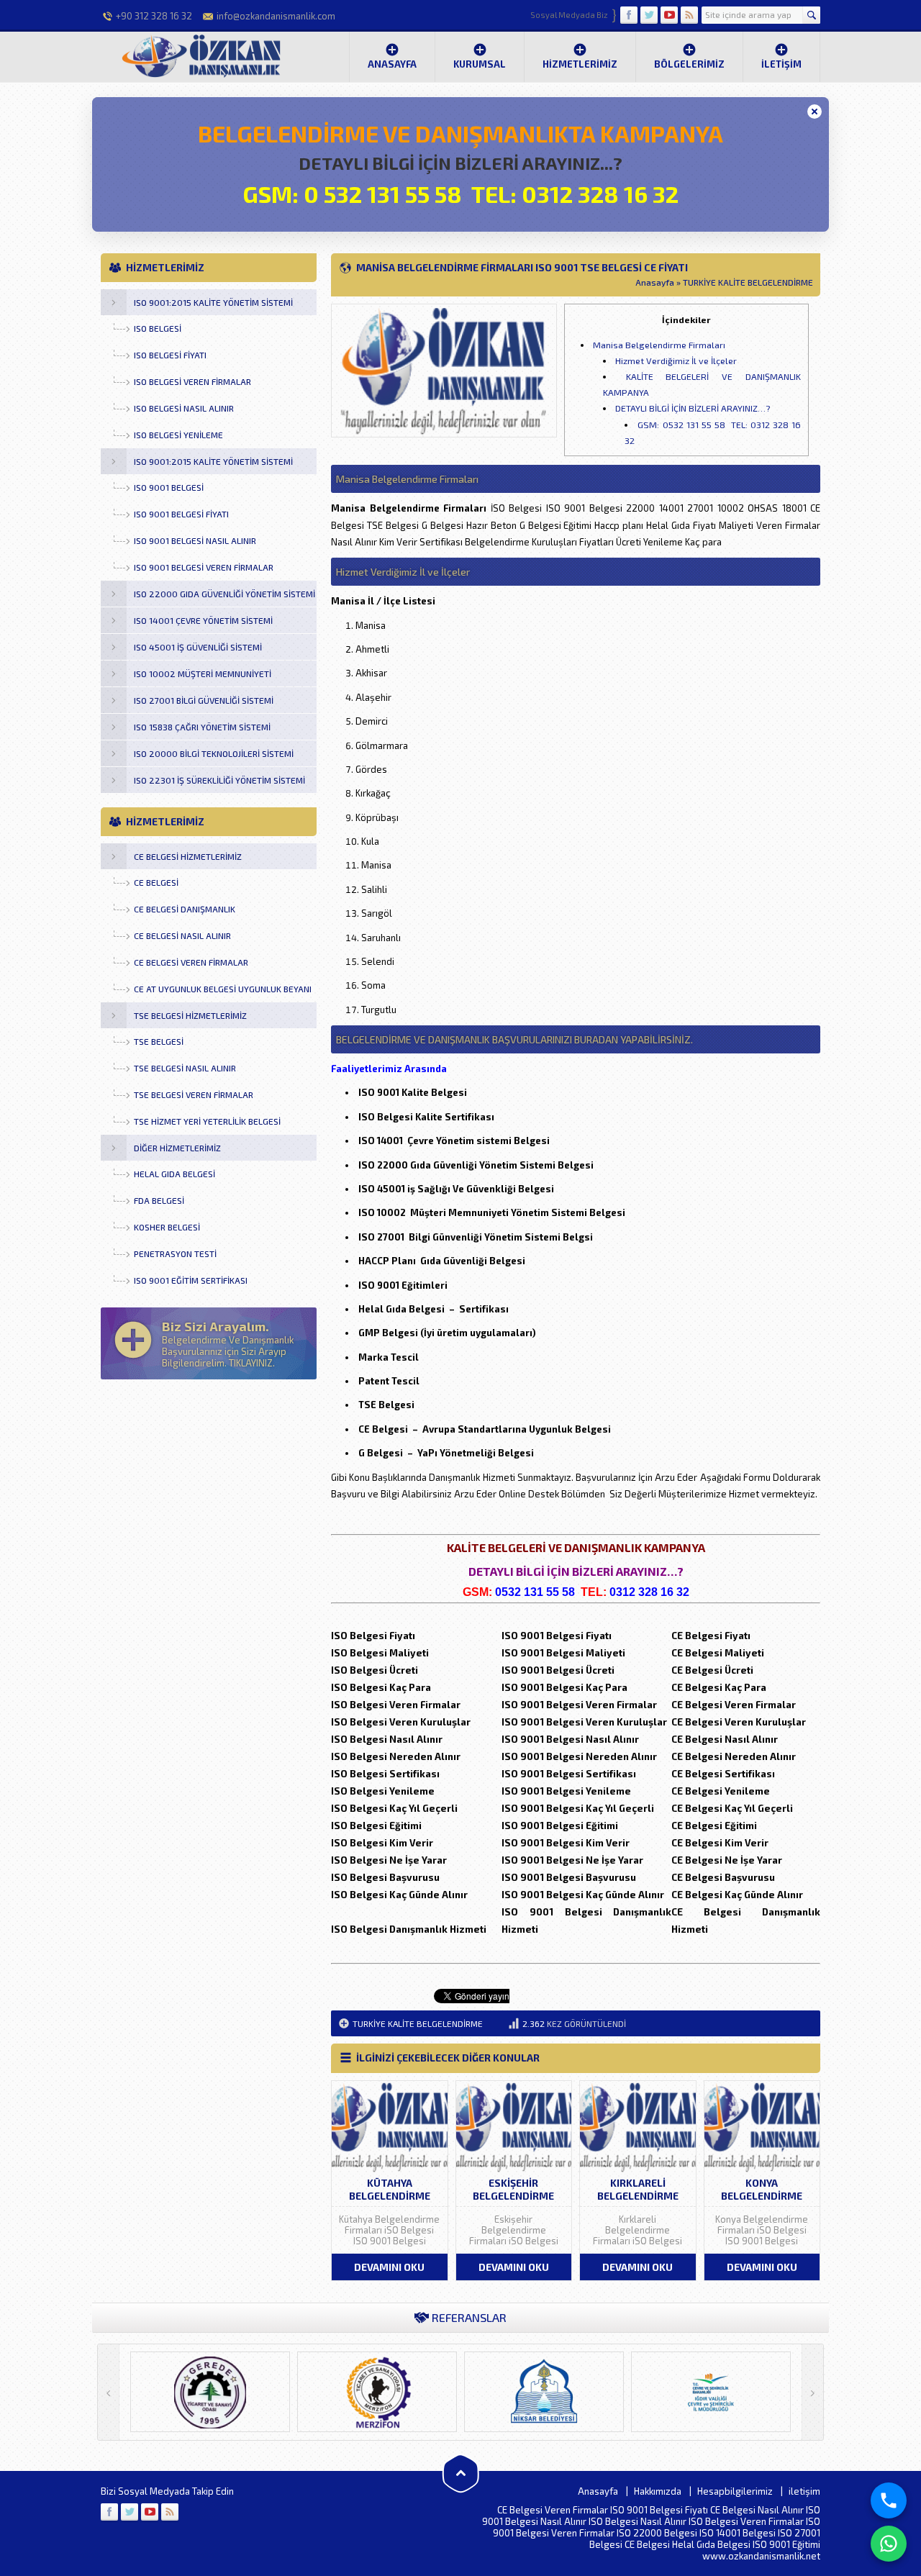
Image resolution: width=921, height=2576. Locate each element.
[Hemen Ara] (889, 2500)
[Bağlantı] (109, 2512)
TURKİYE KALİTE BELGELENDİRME (748, 282)
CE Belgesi (647, 2544)
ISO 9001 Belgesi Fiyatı (659, 2510)
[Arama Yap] (811, 15)
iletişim (781, 64)
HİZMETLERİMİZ (580, 64)
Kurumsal (480, 64)
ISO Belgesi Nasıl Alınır (638, 2521)
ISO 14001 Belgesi (738, 2533)
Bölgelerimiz (689, 64)
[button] (815, 112)
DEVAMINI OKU (389, 2267)
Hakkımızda (658, 2491)
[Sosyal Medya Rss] (689, 15)
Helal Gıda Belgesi (711, 2544)
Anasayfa (392, 64)
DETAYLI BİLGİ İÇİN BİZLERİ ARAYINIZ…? (693, 408)
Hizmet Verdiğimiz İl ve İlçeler (676, 360)
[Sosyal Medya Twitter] (649, 15)
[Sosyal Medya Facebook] (629, 15)
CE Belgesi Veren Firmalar (553, 2510)
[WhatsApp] (889, 2544)
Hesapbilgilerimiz (735, 2491)
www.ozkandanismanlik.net (761, 2556)
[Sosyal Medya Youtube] (669, 15)
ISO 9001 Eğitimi (786, 2544)
